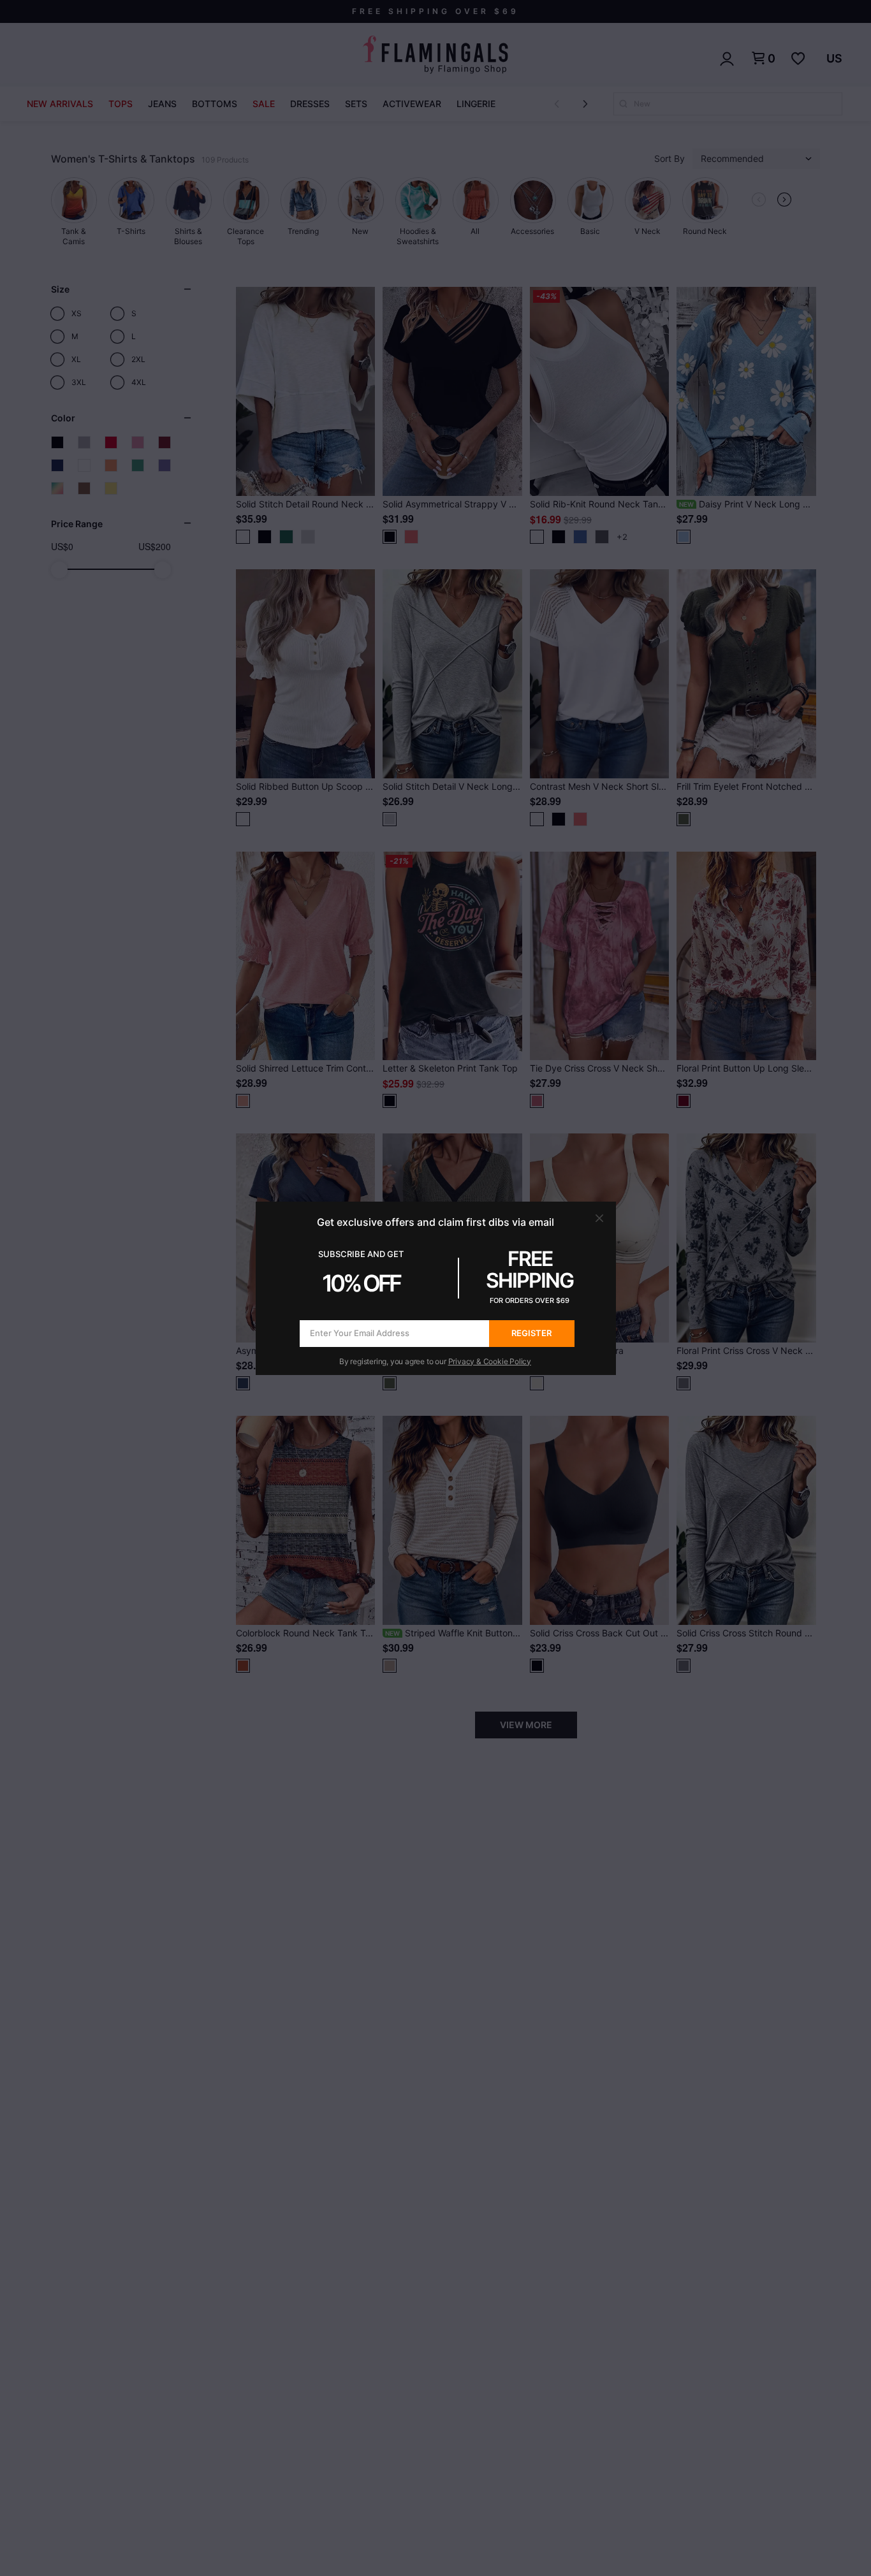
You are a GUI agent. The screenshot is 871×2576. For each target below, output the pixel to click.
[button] (599, 1218)
